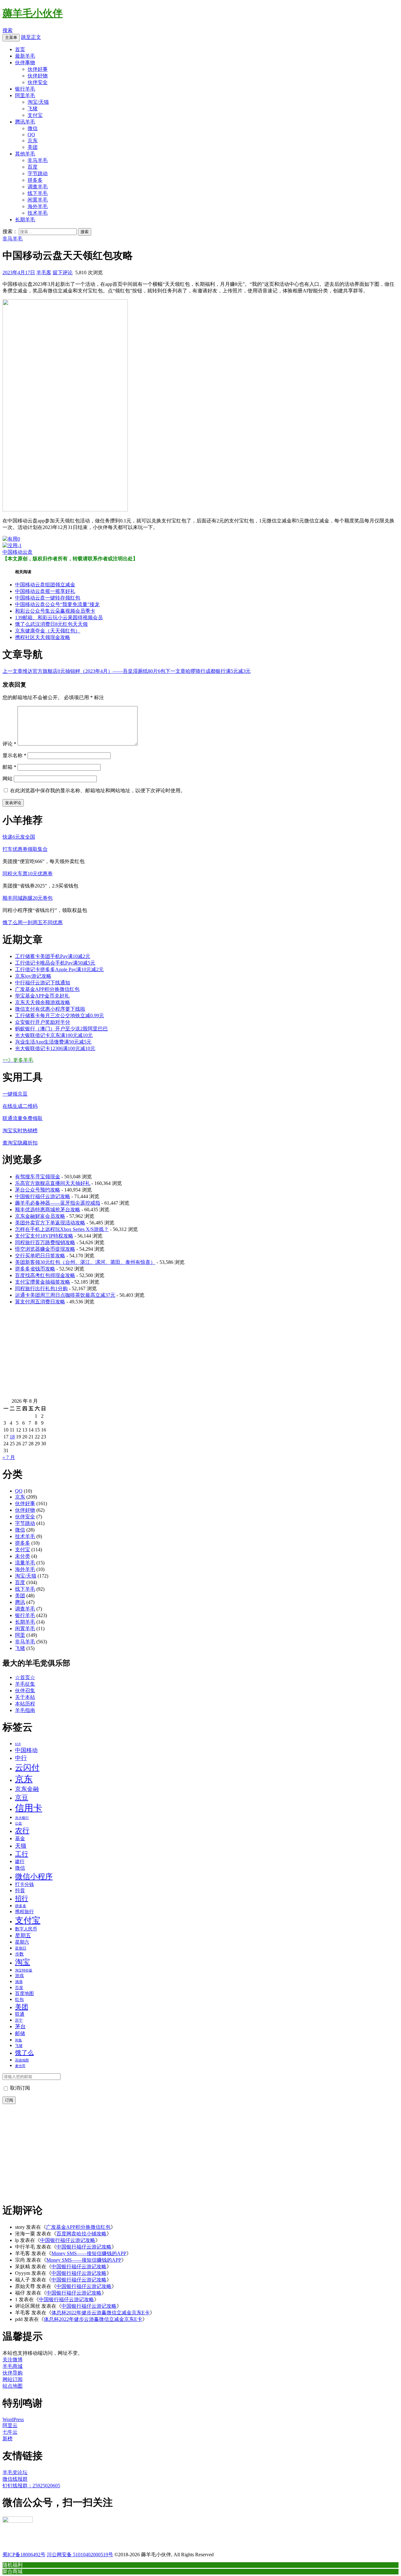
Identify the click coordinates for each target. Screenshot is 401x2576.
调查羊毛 (38, 187)
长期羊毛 (25, 220)
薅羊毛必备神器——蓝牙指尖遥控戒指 (58, 1203)
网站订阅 (13, 2379)
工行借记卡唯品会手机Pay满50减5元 (55, 963)
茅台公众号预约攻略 (38, 1190)
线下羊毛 (38, 193)
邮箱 (9, 767)
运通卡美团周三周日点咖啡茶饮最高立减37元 (65, 1295)
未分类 (23, 1556)
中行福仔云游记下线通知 (43, 983)
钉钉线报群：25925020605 (31, 2486)
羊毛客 (44, 272)
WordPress (13, 2419)
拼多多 (35, 180)
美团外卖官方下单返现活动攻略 (50, 1223)
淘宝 (23, 1962)
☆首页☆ (25, 1677)
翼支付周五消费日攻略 (40, 1302)
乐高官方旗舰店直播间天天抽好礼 (53, 1183)
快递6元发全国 (19, 837)
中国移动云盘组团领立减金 (45, 585)
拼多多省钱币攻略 (35, 1269)
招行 (22, 1898)
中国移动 (26, 1750)
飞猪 (33, 109)
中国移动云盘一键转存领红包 (48, 598)
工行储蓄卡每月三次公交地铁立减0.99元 (60, 1016)
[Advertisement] (190, 1354)
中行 (21, 1758)
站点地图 (13, 2386)
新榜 (8, 2439)
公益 (18, 1823)
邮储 (20, 2033)
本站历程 (25, 1704)
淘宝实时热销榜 (20, 1131)
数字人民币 (26, 1929)
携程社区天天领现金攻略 (43, 637)
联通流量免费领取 (23, 1118)
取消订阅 (19, 2088)
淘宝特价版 (24, 1970)
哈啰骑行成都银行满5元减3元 (208, 671)
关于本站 (25, 1697)
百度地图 (24, 1993)
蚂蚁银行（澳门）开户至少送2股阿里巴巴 (61, 1029)
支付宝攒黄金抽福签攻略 (43, 1282)
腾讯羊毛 (25, 122)
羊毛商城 (13, 2366)
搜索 (8, 30)
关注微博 (13, 2360)
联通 (20, 2014)
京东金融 (27, 1789)
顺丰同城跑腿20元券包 (28, 898)
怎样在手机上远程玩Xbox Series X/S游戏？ (62, 1229)
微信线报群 (15, 2479)
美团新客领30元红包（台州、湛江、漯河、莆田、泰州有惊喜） (85, 1262)
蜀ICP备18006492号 (24, 2555)
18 (12, 1437)
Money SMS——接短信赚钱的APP (89, 2253)
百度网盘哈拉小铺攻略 (81, 2234)
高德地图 (22, 2060)
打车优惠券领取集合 (25, 849)
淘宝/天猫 (38, 102)
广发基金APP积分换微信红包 (47, 989)
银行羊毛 (25, 89)
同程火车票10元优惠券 (28, 874)
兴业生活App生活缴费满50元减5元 (53, 1042)
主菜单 (11, 37)
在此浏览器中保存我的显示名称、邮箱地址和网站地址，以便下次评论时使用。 (98, 791)
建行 (20, 1861)
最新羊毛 (25, 56)
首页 (20, 49)
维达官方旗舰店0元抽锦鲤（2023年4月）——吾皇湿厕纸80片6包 (84, 671)
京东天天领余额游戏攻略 (43, 1002)
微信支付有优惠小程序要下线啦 (50, 1009)
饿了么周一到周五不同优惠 (33, 922)
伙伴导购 (13, 2373)
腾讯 (20, 1602)
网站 (8, 779)
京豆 (22, 1798)
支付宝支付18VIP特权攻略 (44, 1236)
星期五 (23, 1936)
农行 (22, 1831)
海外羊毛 (38, 206)
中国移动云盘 (18, 552)
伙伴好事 (38, 69)
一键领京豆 (15, 1094)
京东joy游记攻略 (33, 976)
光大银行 (22, 1818)
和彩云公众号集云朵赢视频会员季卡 (55, 611)
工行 (22, 1854)
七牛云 (10, 2432)
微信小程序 (34, 1877)
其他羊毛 (25, 154)
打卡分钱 (24, 1884)
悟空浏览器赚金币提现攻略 (45, 1249)
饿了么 (24, 2053)
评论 (9, 744)
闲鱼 (18, 2040)
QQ (31, 135)
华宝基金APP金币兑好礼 (42, 996)
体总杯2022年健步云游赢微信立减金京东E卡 (101, 2313)
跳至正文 (31, 37)
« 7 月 (9, 1457)
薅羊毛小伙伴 (33, 13)
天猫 (21, 1846)
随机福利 (13, 2565)
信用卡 (29, 1808)
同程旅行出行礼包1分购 (41, 1288)
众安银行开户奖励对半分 (43, 1022)
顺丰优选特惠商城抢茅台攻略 (48, 1209)
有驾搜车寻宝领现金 (38, 1177)
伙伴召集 (25, 1691)
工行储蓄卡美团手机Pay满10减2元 (53, 956)
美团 (33, 147)
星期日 (21, 1948)
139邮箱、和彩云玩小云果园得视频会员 (59, 618)
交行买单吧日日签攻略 (40, 1256)
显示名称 (14, 755)
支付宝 (35, 115)
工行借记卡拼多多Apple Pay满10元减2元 (59, 969)
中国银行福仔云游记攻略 (43, 1196)
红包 (19, 1999)
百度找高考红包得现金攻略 (45, 1275)
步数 (19, 1954)
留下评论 (63, 272)
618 (18, 1744)
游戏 (19, 1976)
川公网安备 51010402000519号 (80, 2555)
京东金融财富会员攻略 (40, 1216)
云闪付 (27, 1768)
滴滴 (19, 1982)
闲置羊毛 (38, 200)
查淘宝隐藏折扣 (20, 1143)
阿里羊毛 (25, 95)
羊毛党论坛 (15, 2472)
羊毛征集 (25, 1684)
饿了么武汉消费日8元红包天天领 (51, 624)
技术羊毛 (38, 213)
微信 (33, 128)
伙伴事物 (25, 63)
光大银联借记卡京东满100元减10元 (54, 1035)
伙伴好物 (38, 76)
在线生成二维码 (20, 1106)
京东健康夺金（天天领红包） (48, 631)
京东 (33, 141)
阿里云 (10, 2425)
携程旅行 (24, 1912)
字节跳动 (38, 173)
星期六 (22, 1942)
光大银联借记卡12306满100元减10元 (55, 1048)
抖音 (20, 1890)
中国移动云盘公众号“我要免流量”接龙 (57, 604)
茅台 (20, 2026)
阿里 (20, 1635)
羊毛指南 (25, 1710)
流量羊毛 (25, 1563)
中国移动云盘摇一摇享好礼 (45, 591)
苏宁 (19, 2020)
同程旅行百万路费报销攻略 (45, 1242)
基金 (20, 1838)
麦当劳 (20, 2066)
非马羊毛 (38, 160)
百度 (33, 167)
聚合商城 (13, 2571)
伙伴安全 (38, 82)
